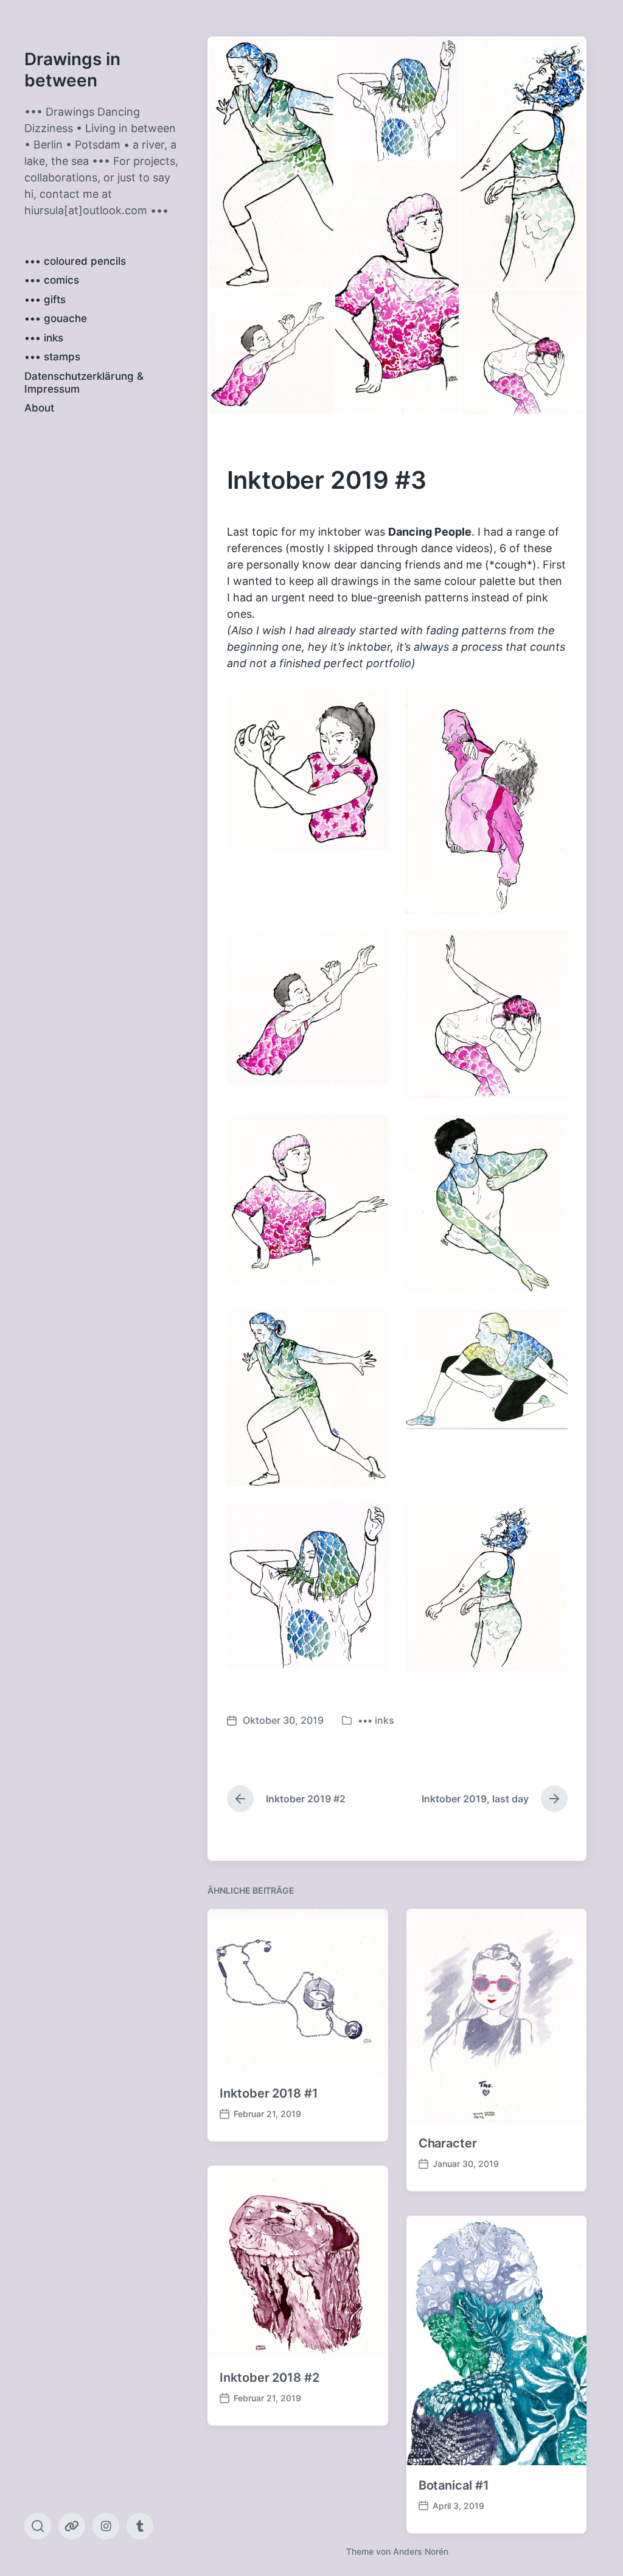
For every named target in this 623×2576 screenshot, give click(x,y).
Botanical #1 (454, 2485)
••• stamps (52, 357)
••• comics (52, 280)
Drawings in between (72, 70)
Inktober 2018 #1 (269, 2093)
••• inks (44, 338)
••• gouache (56, 318)
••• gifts (45, 299)
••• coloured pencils (75, 261)
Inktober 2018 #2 (269, 2378)
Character (448, 2143)
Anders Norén (421, 2551)
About (39, 408)
